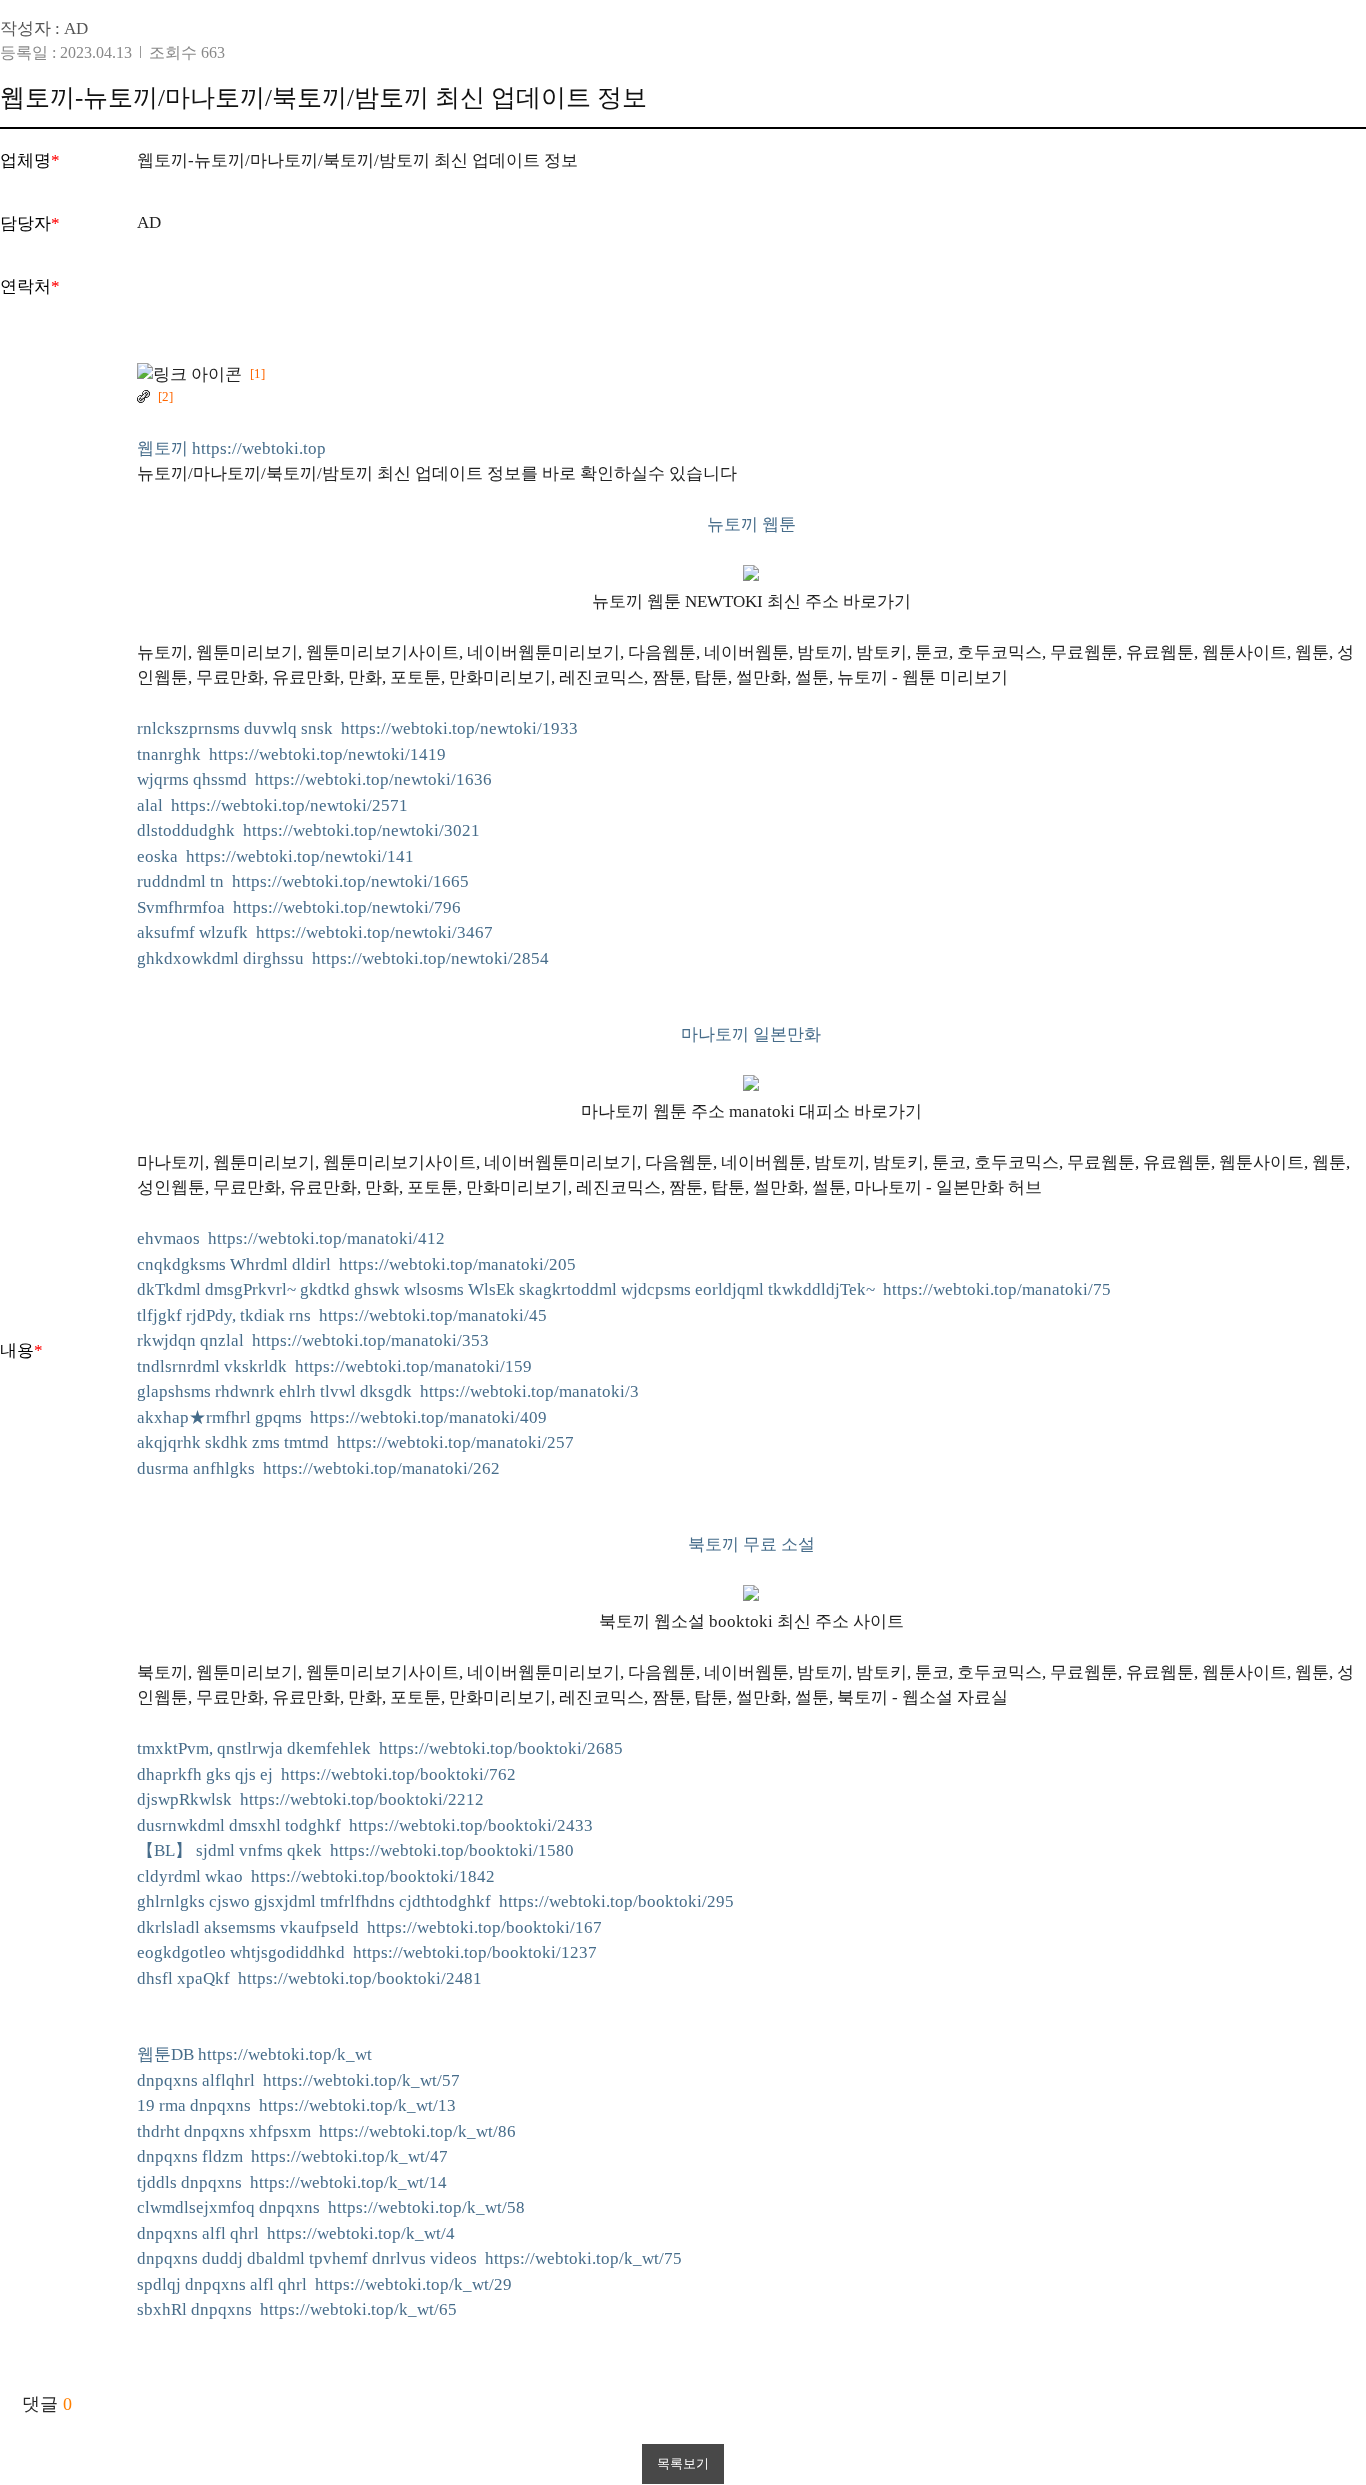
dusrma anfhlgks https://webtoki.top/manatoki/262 (318, 1468)
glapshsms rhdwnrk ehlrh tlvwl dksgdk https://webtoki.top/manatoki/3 (388, 1391)
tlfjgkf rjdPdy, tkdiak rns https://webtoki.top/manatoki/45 (342, 1315)
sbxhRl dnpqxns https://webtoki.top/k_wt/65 (297, 2309)
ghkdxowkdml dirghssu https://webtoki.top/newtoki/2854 (343, 958)
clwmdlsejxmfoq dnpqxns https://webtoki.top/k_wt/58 (331, 2207)
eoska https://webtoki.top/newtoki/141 (275, 856)
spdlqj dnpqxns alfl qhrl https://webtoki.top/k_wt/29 (324, 2284)
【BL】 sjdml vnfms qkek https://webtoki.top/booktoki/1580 (355, 1850)
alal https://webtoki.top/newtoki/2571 (272, 805)
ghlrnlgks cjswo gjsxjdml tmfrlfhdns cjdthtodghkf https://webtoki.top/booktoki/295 (435, 1901)
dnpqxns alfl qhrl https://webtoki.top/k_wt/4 (296, 2233)
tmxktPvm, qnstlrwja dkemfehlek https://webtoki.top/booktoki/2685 (380, 1748)
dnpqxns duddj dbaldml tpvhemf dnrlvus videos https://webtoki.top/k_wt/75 (409, 2258)
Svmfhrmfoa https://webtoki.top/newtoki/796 (299, 907)
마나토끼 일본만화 (751, 1034)
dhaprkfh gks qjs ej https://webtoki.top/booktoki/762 (326, 1774)
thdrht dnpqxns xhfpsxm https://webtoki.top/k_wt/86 (326, 2131)
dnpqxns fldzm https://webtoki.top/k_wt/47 (292, 2156)
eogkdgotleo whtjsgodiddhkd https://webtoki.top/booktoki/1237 (367, 1952)
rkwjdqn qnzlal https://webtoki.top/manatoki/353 (313, 1340)
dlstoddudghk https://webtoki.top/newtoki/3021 (308, 830)
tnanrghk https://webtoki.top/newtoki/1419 (291, 754)
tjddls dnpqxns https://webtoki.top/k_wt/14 (292, 2182)
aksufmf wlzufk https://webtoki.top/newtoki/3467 (315, 932)
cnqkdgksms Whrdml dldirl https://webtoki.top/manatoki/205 (356, 1264)
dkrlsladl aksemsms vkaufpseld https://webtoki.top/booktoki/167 (369, 1927)
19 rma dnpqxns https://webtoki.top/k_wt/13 (296, 2105)
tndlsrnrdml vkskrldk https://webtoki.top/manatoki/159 (334, 1366)
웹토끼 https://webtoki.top (231, 448)
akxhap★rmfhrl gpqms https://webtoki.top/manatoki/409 (342, 1417)
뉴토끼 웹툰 (751, 524)
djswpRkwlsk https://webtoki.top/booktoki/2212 (310, 1799)
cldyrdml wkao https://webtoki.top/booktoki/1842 (316, 1876)
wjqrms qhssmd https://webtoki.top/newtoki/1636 (314, 779)
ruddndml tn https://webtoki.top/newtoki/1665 (303, 881)
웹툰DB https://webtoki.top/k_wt (254, 2054)
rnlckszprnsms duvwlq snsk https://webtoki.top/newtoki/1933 (357, 728)
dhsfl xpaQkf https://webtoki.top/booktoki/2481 (309, 1978)
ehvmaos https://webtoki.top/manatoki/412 (291, 1238)
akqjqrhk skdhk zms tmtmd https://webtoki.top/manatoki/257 (355, 1442)
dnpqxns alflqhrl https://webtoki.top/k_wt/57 (298, 2080)
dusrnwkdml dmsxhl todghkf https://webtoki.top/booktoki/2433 (365, 1825)
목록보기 (683, 2463)
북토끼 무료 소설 (751, 1544)
